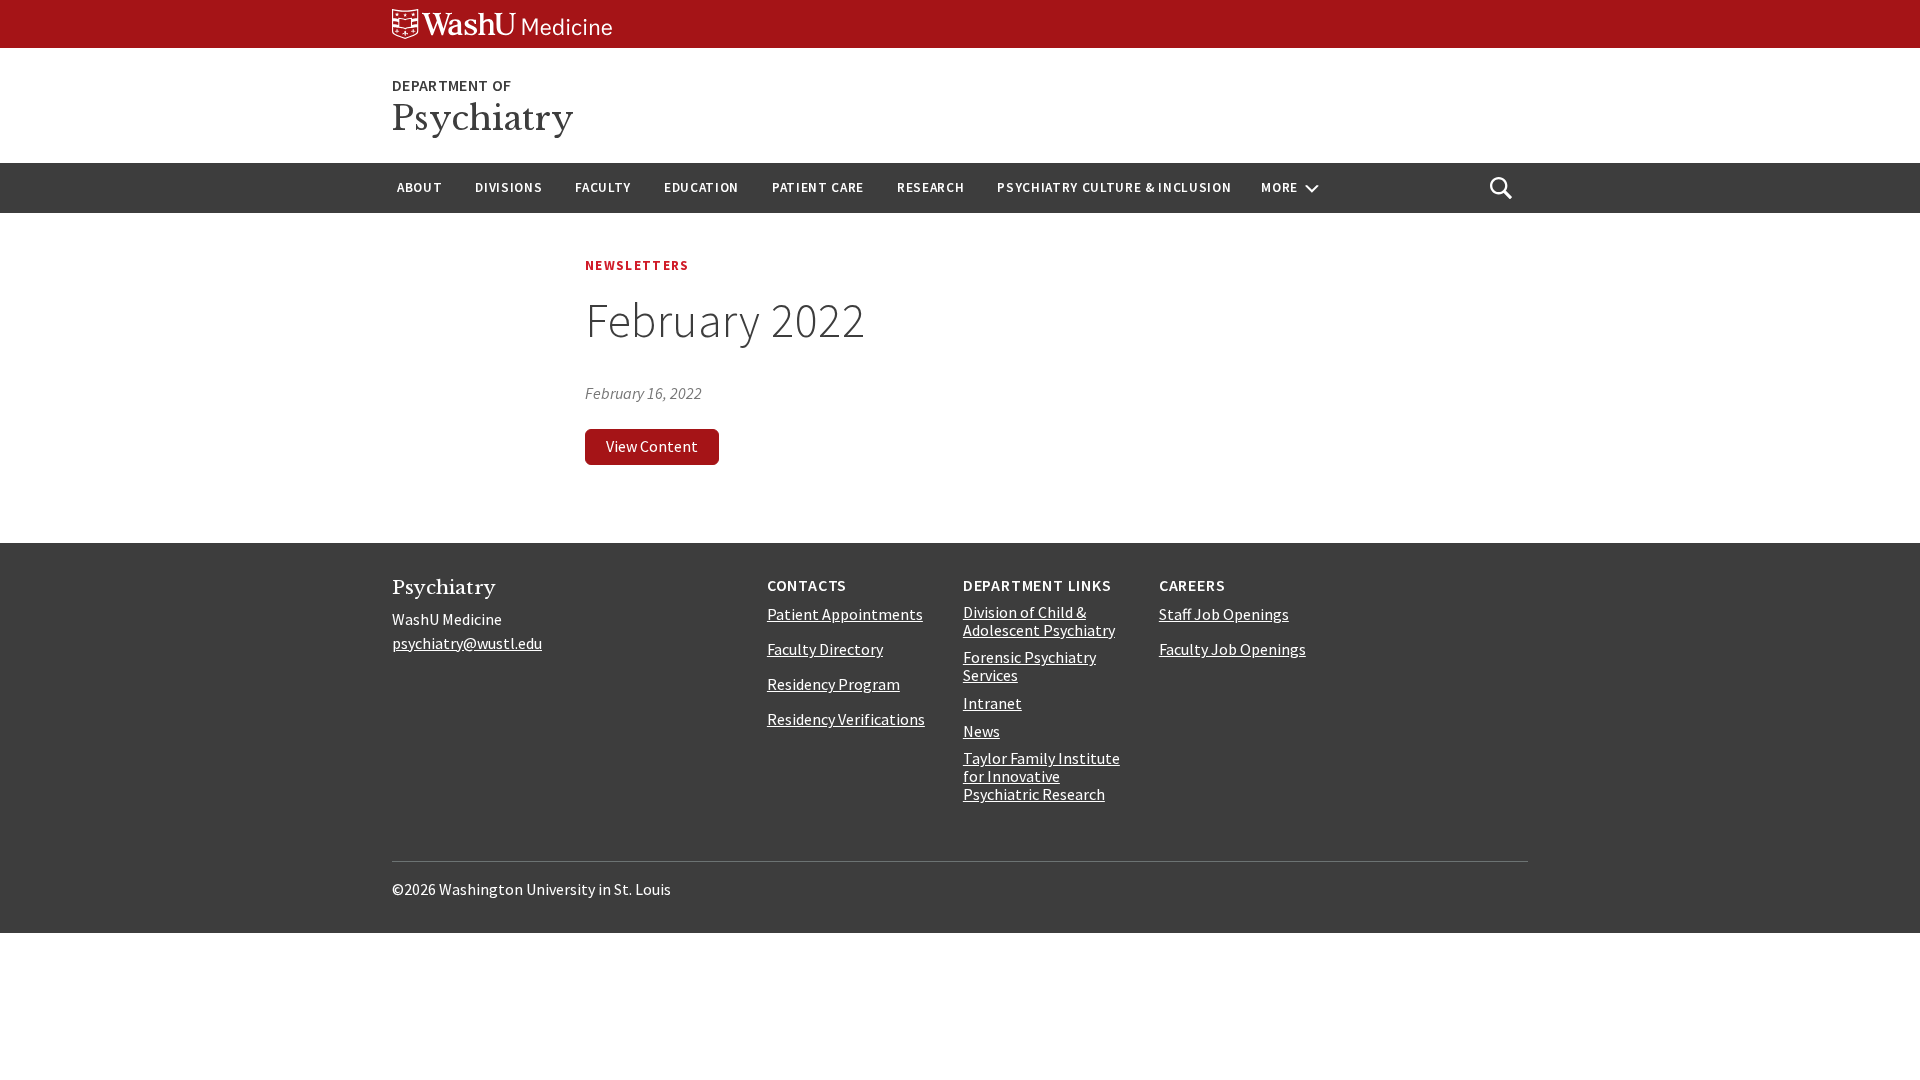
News (981, 731)
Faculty (603, 187)
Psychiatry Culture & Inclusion (1114, 187)
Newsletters (637, 265)
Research (930, 187)
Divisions (508, 187)
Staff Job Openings (1224, 614)
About (419, 187)
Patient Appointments (845, 614)
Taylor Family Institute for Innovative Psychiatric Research (1041, 776)
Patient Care (818, 187)
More (1279, 187)
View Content (652, 446)
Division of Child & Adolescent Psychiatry (1039, 621)
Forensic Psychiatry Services (1029, 666)
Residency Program (833, 684)
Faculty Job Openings (1232, 649)
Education (701, 187)
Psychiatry (483, 118)
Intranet (992, 703)
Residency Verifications (846, 719)
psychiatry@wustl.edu (467, 643)
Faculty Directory (825, 649)
